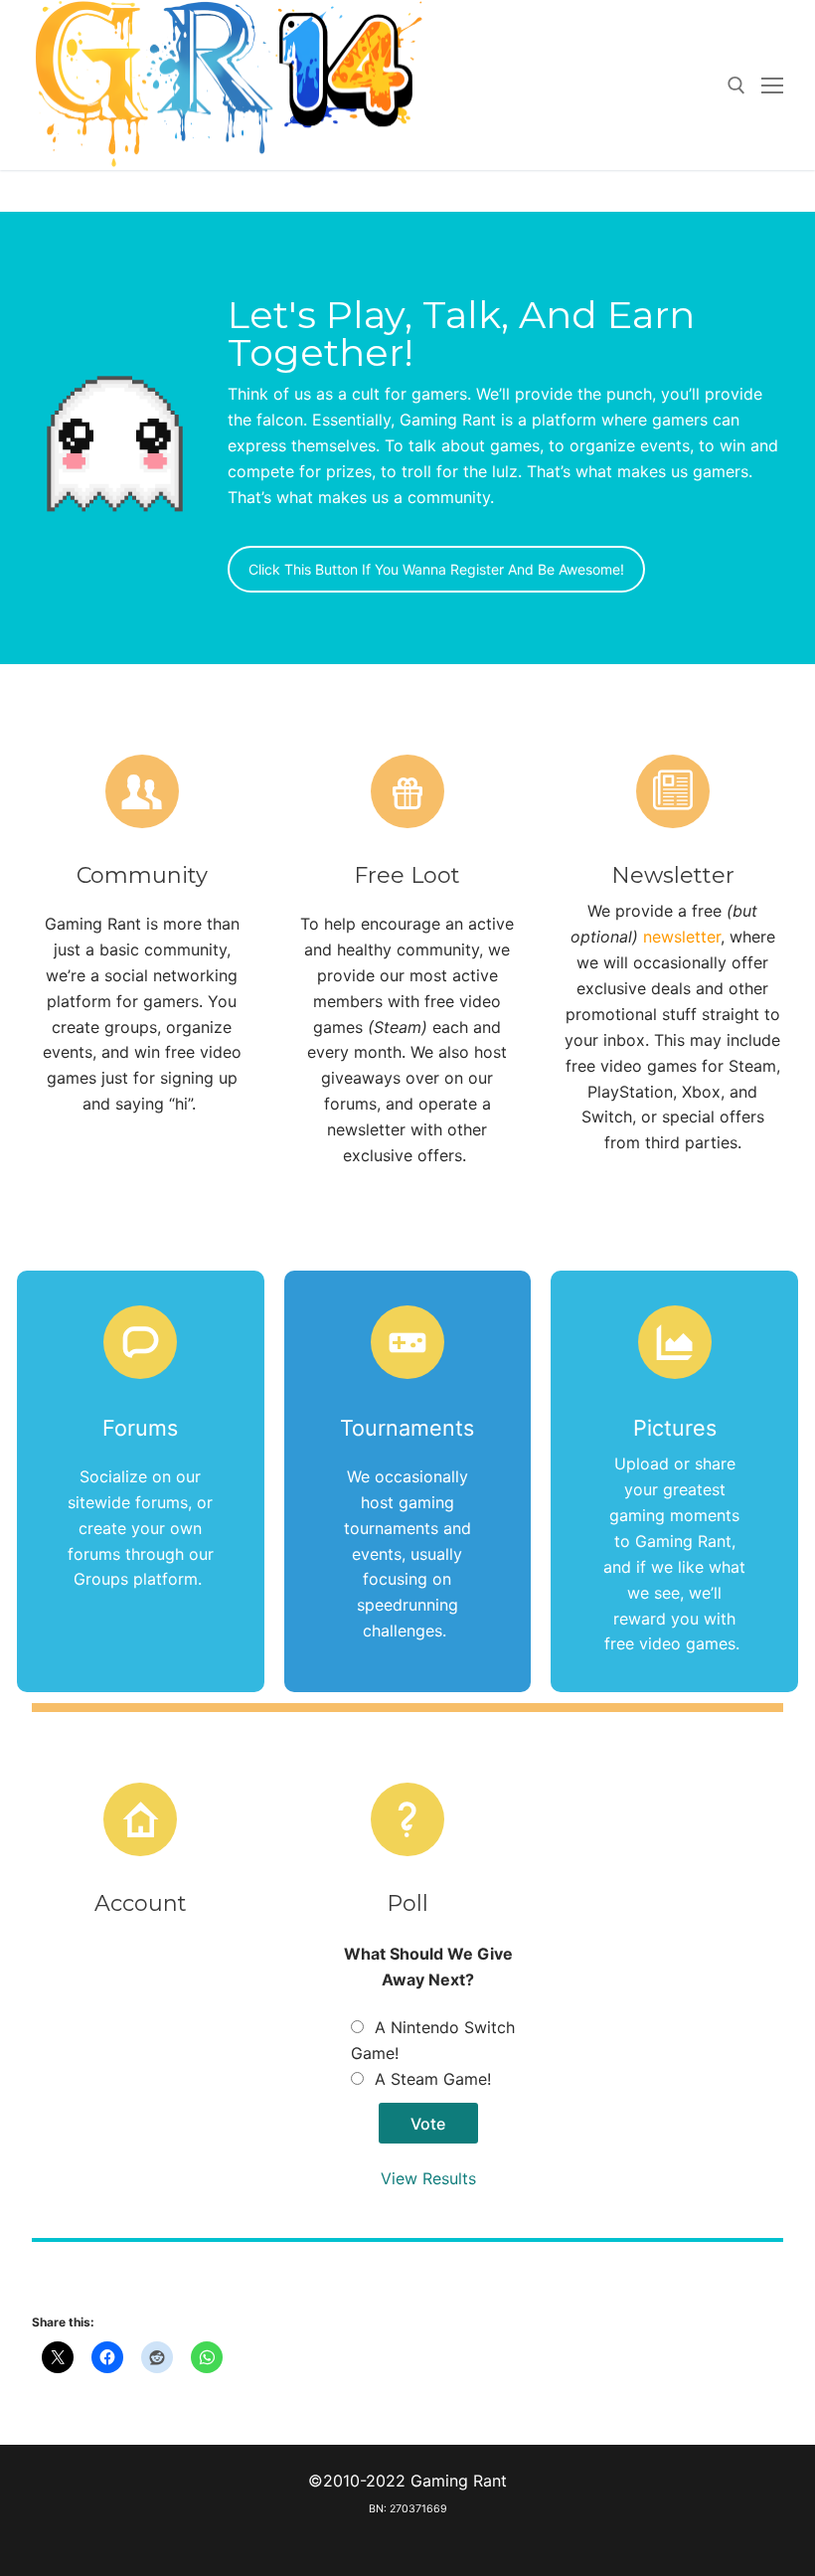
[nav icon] (772, 86)
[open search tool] (736, 86)
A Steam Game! (433, 2079)
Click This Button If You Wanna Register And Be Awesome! (436, 569)
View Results (428, 2178)
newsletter (682, 937)
